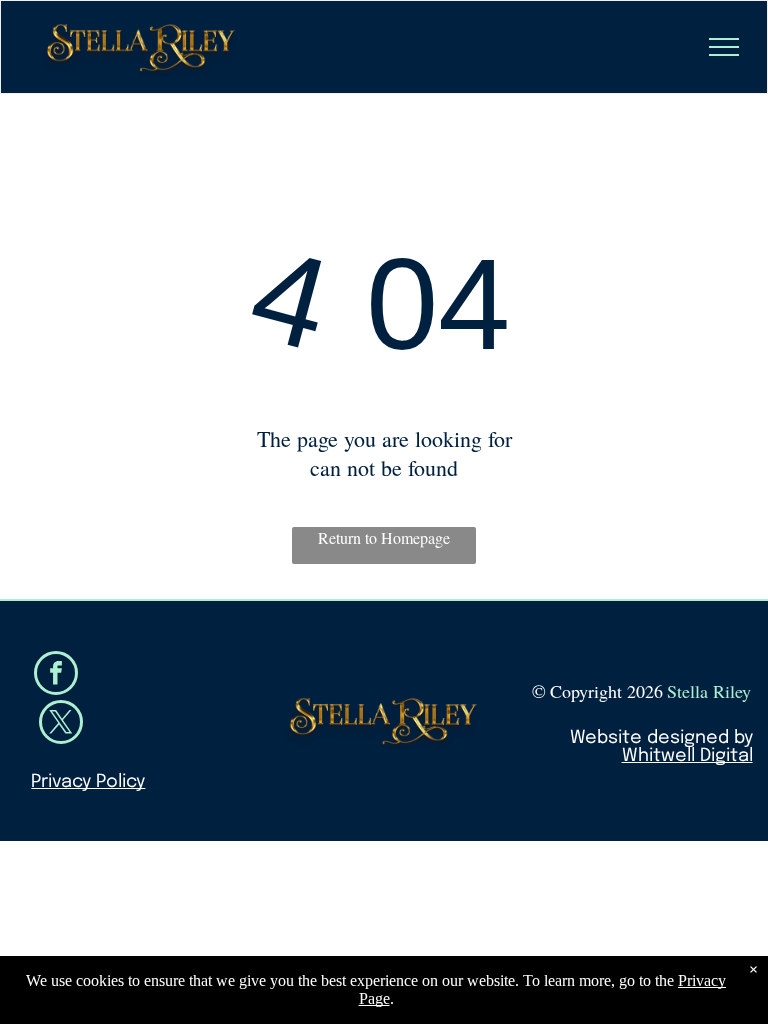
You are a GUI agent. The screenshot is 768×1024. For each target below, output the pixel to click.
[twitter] (61, 724)
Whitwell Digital (687, 756)
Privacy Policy (88, 782)
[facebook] (56, 675)
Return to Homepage (384, 537)
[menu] (724, 47)
